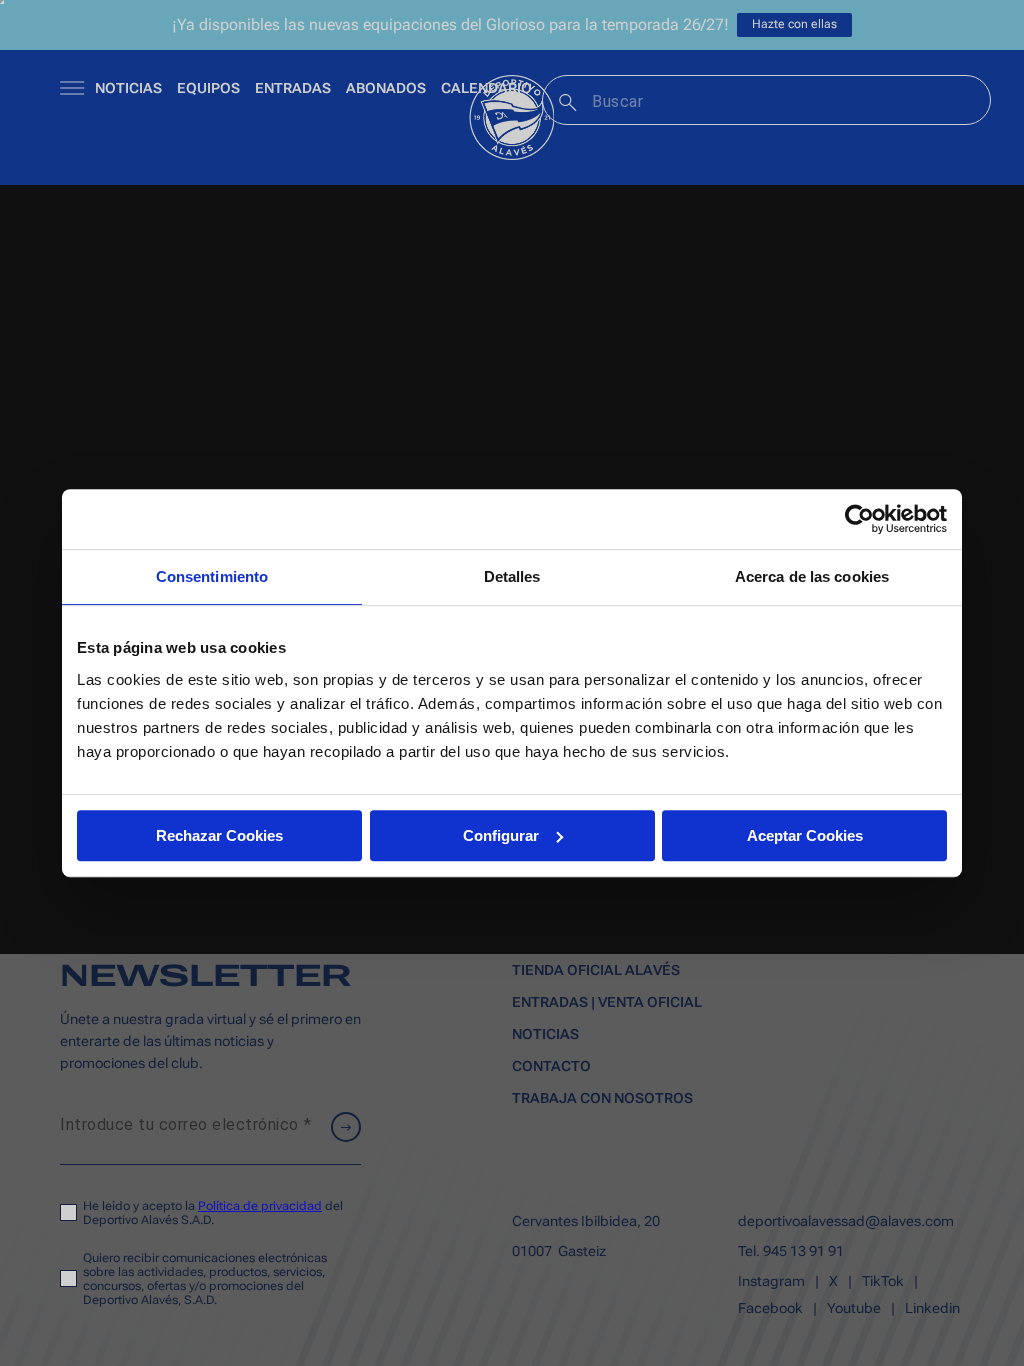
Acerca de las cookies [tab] (812, 576)
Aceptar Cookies (805, 835)
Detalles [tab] (512, 576)
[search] (565, 100)
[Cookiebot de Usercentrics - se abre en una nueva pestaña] (859, 519)
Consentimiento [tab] (212, 576)
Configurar (501, 835)
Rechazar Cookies (219, 835)
